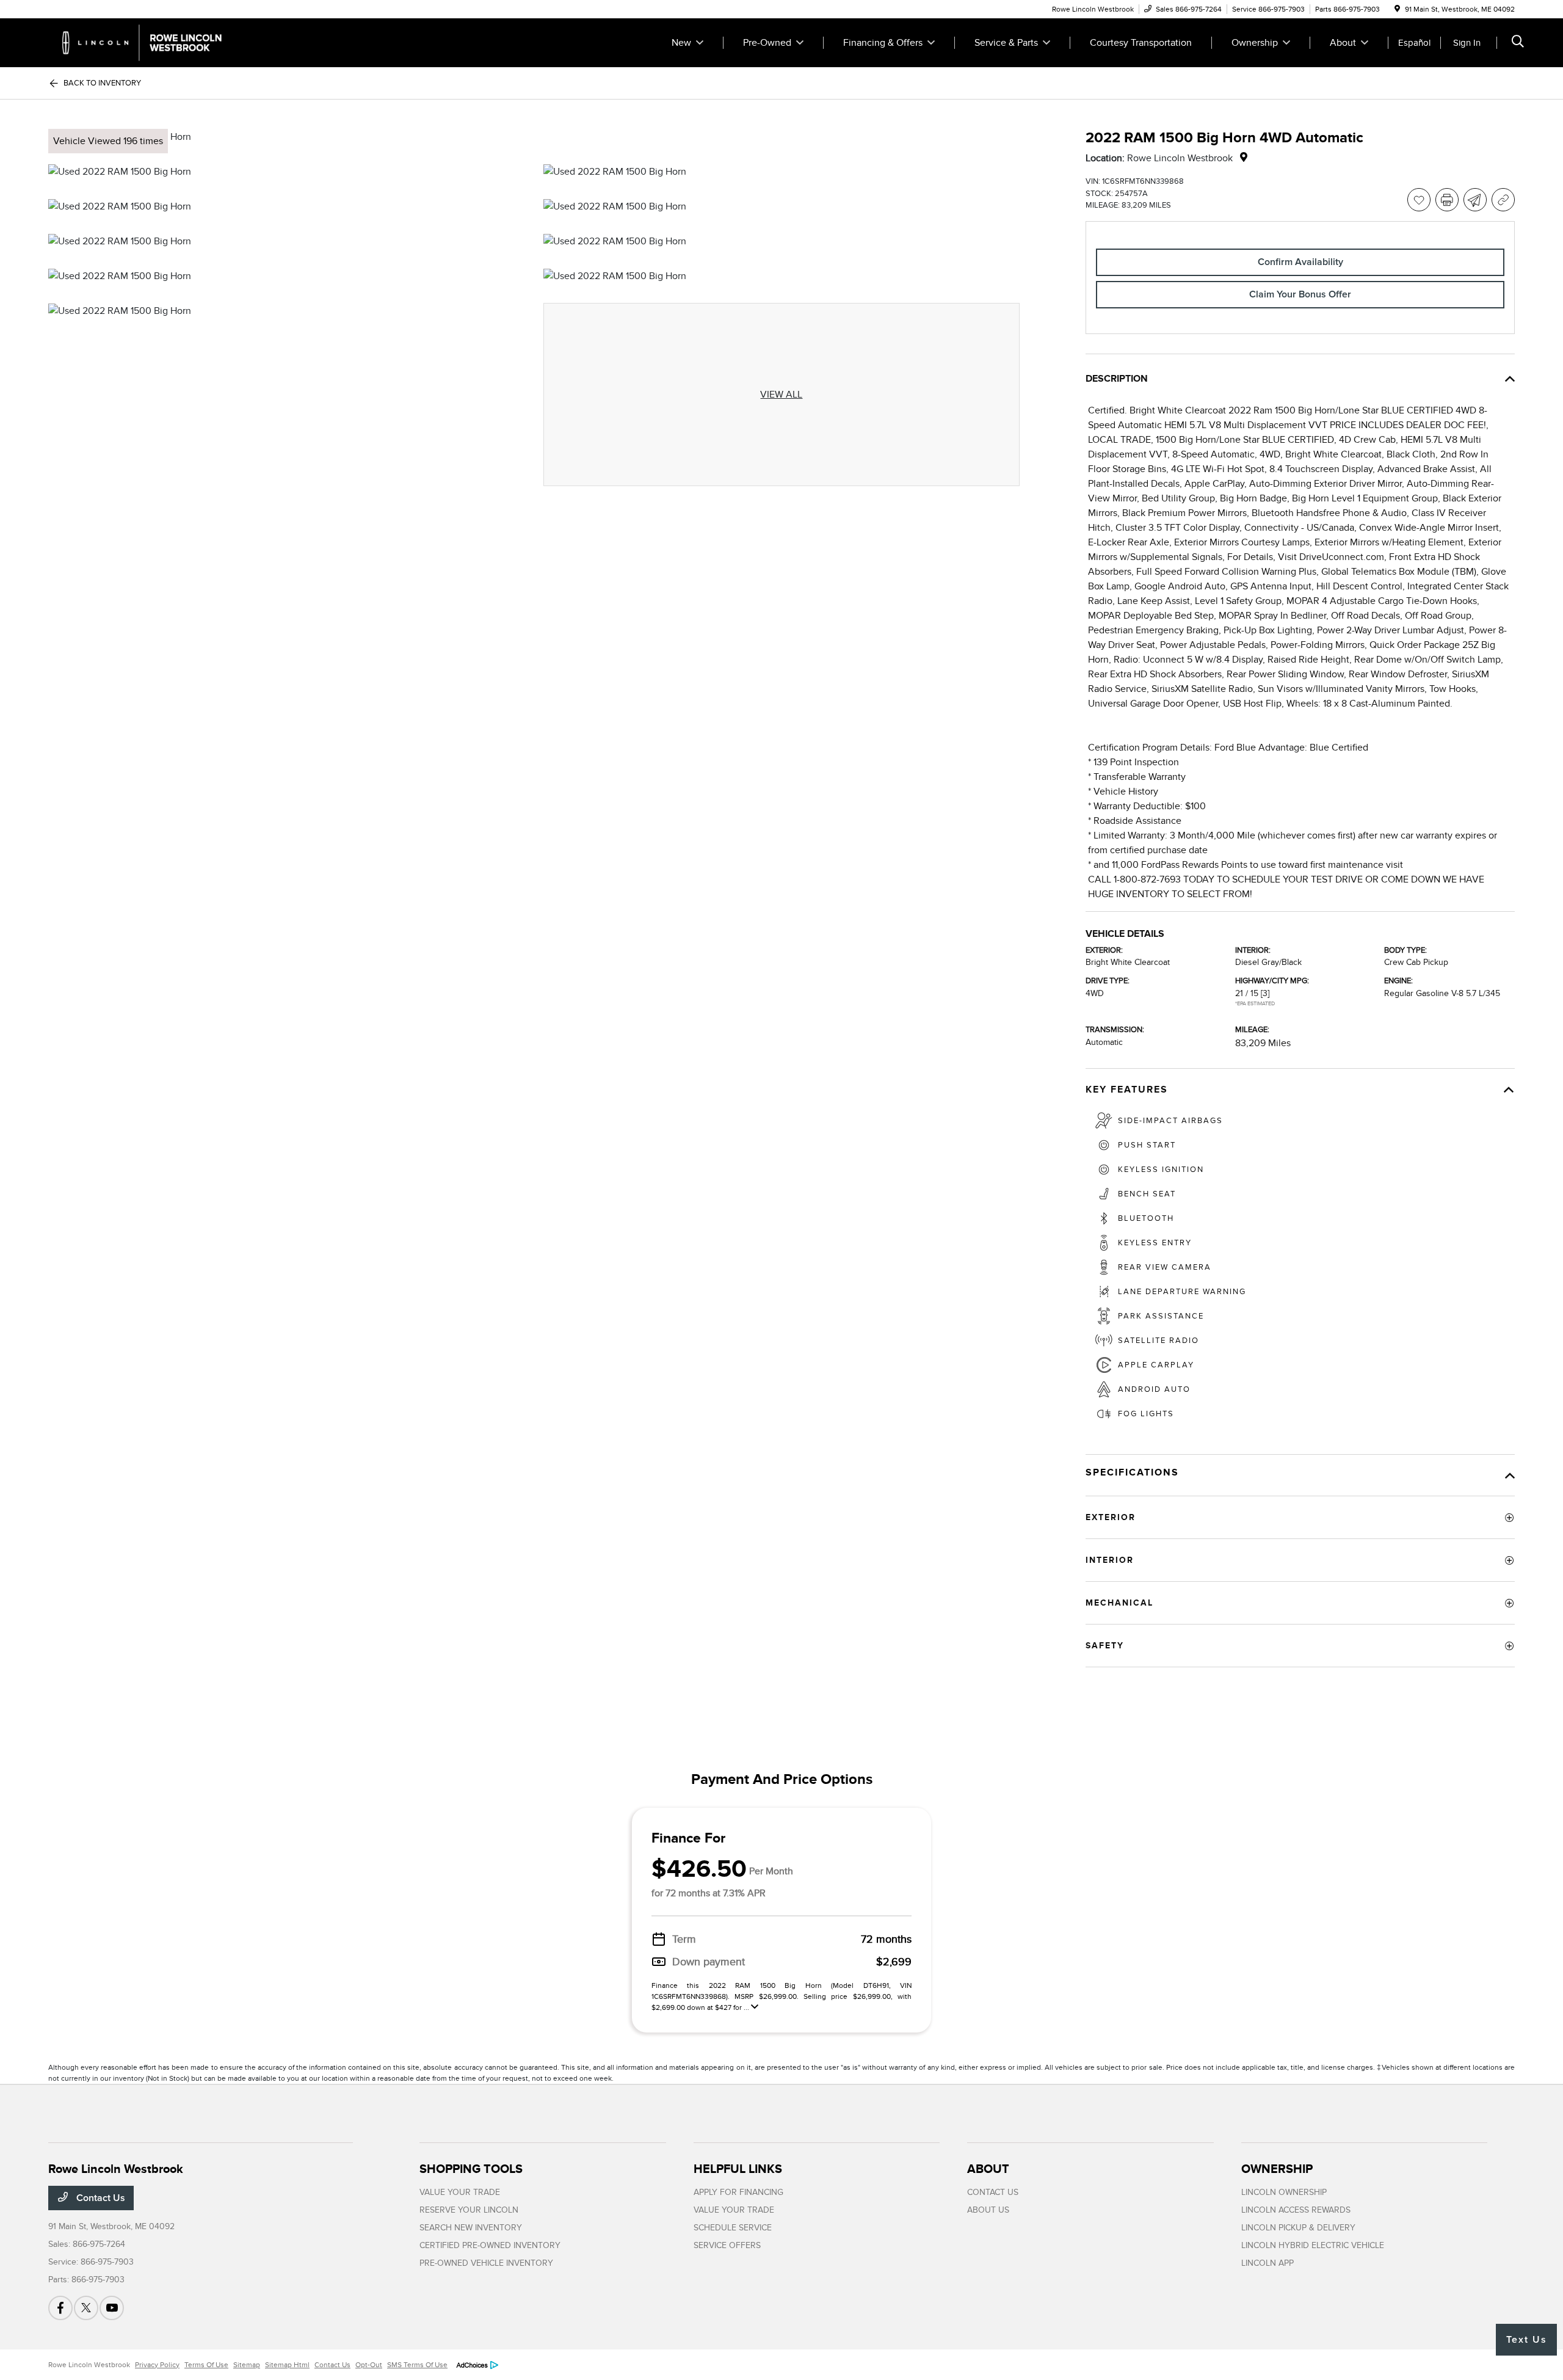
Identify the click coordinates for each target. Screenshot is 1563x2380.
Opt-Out (369, 2365)
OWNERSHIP (1277, 2169)
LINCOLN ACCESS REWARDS (1296, 2210)
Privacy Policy (157, 2365)
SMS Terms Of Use (417, 2365)
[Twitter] (86, 2308)
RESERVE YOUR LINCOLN (469, 2210)
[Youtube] (112, 2308)
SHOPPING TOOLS (471, 2169)
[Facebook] (60, 2308)
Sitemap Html (287, 2365)
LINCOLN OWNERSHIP (1284, 2192)
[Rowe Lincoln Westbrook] (153, 42)
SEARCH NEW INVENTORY (471, 2228)
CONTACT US (993, 2192)
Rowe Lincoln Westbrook (89, 2365)
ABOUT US (988, 2210)
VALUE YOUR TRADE (460, 2192)
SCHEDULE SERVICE (733, 2228)
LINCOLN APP (1267, 2263)
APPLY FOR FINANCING (738, 2192)
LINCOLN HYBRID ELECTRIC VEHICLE (1313, 2245)
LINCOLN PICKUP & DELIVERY (1298, 2228)
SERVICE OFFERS (727, 2245)
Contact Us (100, 2198)
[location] (1397, 9)
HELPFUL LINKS (738, 2169)
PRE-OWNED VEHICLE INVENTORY (486, 2263)
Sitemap (247, 2365)
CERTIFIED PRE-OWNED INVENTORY (490, 2245)
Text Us (1527, 2340)
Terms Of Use (206, 2365)
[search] (1518, 43)
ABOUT (988, 2169)
